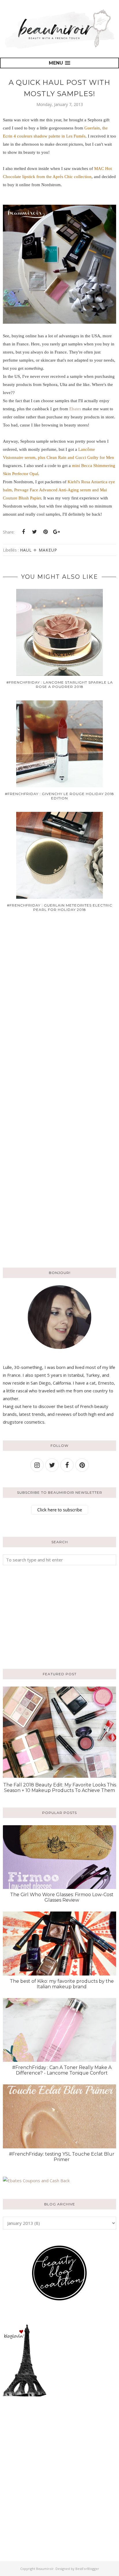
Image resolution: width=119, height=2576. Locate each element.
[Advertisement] (39, 1616)
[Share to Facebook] (23, 532)
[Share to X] (34, 532)
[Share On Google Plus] (56, 532)
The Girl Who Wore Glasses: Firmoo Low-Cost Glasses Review (62, 1897)
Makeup (48, 550)
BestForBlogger (87, 2569)
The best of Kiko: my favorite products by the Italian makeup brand (62, 1984)
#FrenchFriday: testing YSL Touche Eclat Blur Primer (62, 2157)
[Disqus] (59, 1009)
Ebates (75, 409)
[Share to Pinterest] (45, 532)
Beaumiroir (45, 2569)
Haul (26, 550)
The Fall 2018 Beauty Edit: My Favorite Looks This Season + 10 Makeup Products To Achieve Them (60, 1788)
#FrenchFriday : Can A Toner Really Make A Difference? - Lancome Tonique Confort (62, 2070)
